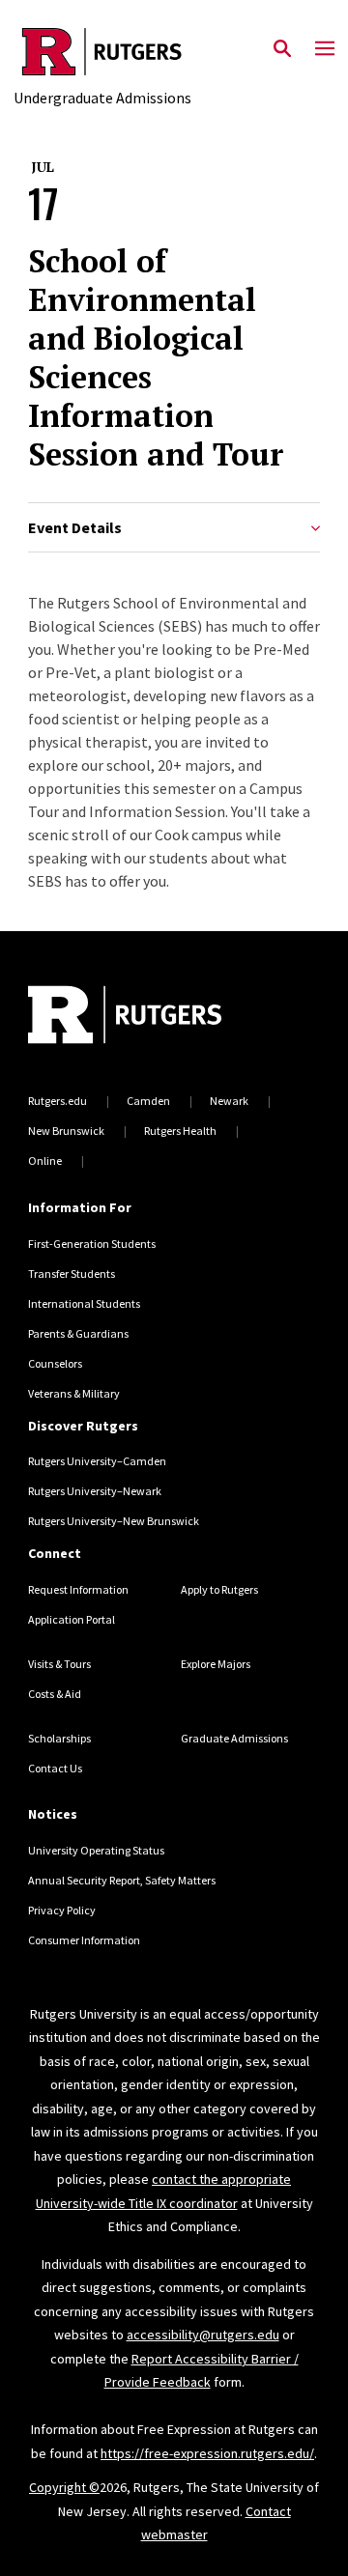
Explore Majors (216, 1664)
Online (45, 1161)
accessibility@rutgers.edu (203, 2335)
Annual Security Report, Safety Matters (122, 1880)
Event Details (75, 528)
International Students (84, 1303)
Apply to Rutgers (219, 1589)
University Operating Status (96, 1850)
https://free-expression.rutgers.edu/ (207, 2453)
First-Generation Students (92, 1244)
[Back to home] (159, 1017)
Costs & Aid (55, 1694)
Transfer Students (72, 1274)
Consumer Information (84, 1940)
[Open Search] (282, 49)
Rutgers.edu (58, 1101)
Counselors (55, 1363)
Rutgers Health (180, 1131)
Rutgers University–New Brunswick (114, 1521)
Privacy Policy (62, 1910)
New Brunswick (66, 1131)
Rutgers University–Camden (97, 1461)
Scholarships (59, 1738)
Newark (229, 1101)
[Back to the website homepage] (102, 52)
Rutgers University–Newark (95, 1491)
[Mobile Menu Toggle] (325, 49)
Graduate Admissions (234, 1738)
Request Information (78, 1589)
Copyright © (64, 2487)
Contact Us (55, 1768)
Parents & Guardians (78, 1333)
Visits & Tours (59, 1664)
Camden (148, 1101)
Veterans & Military (74, 1393)
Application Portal (72, 1619)
